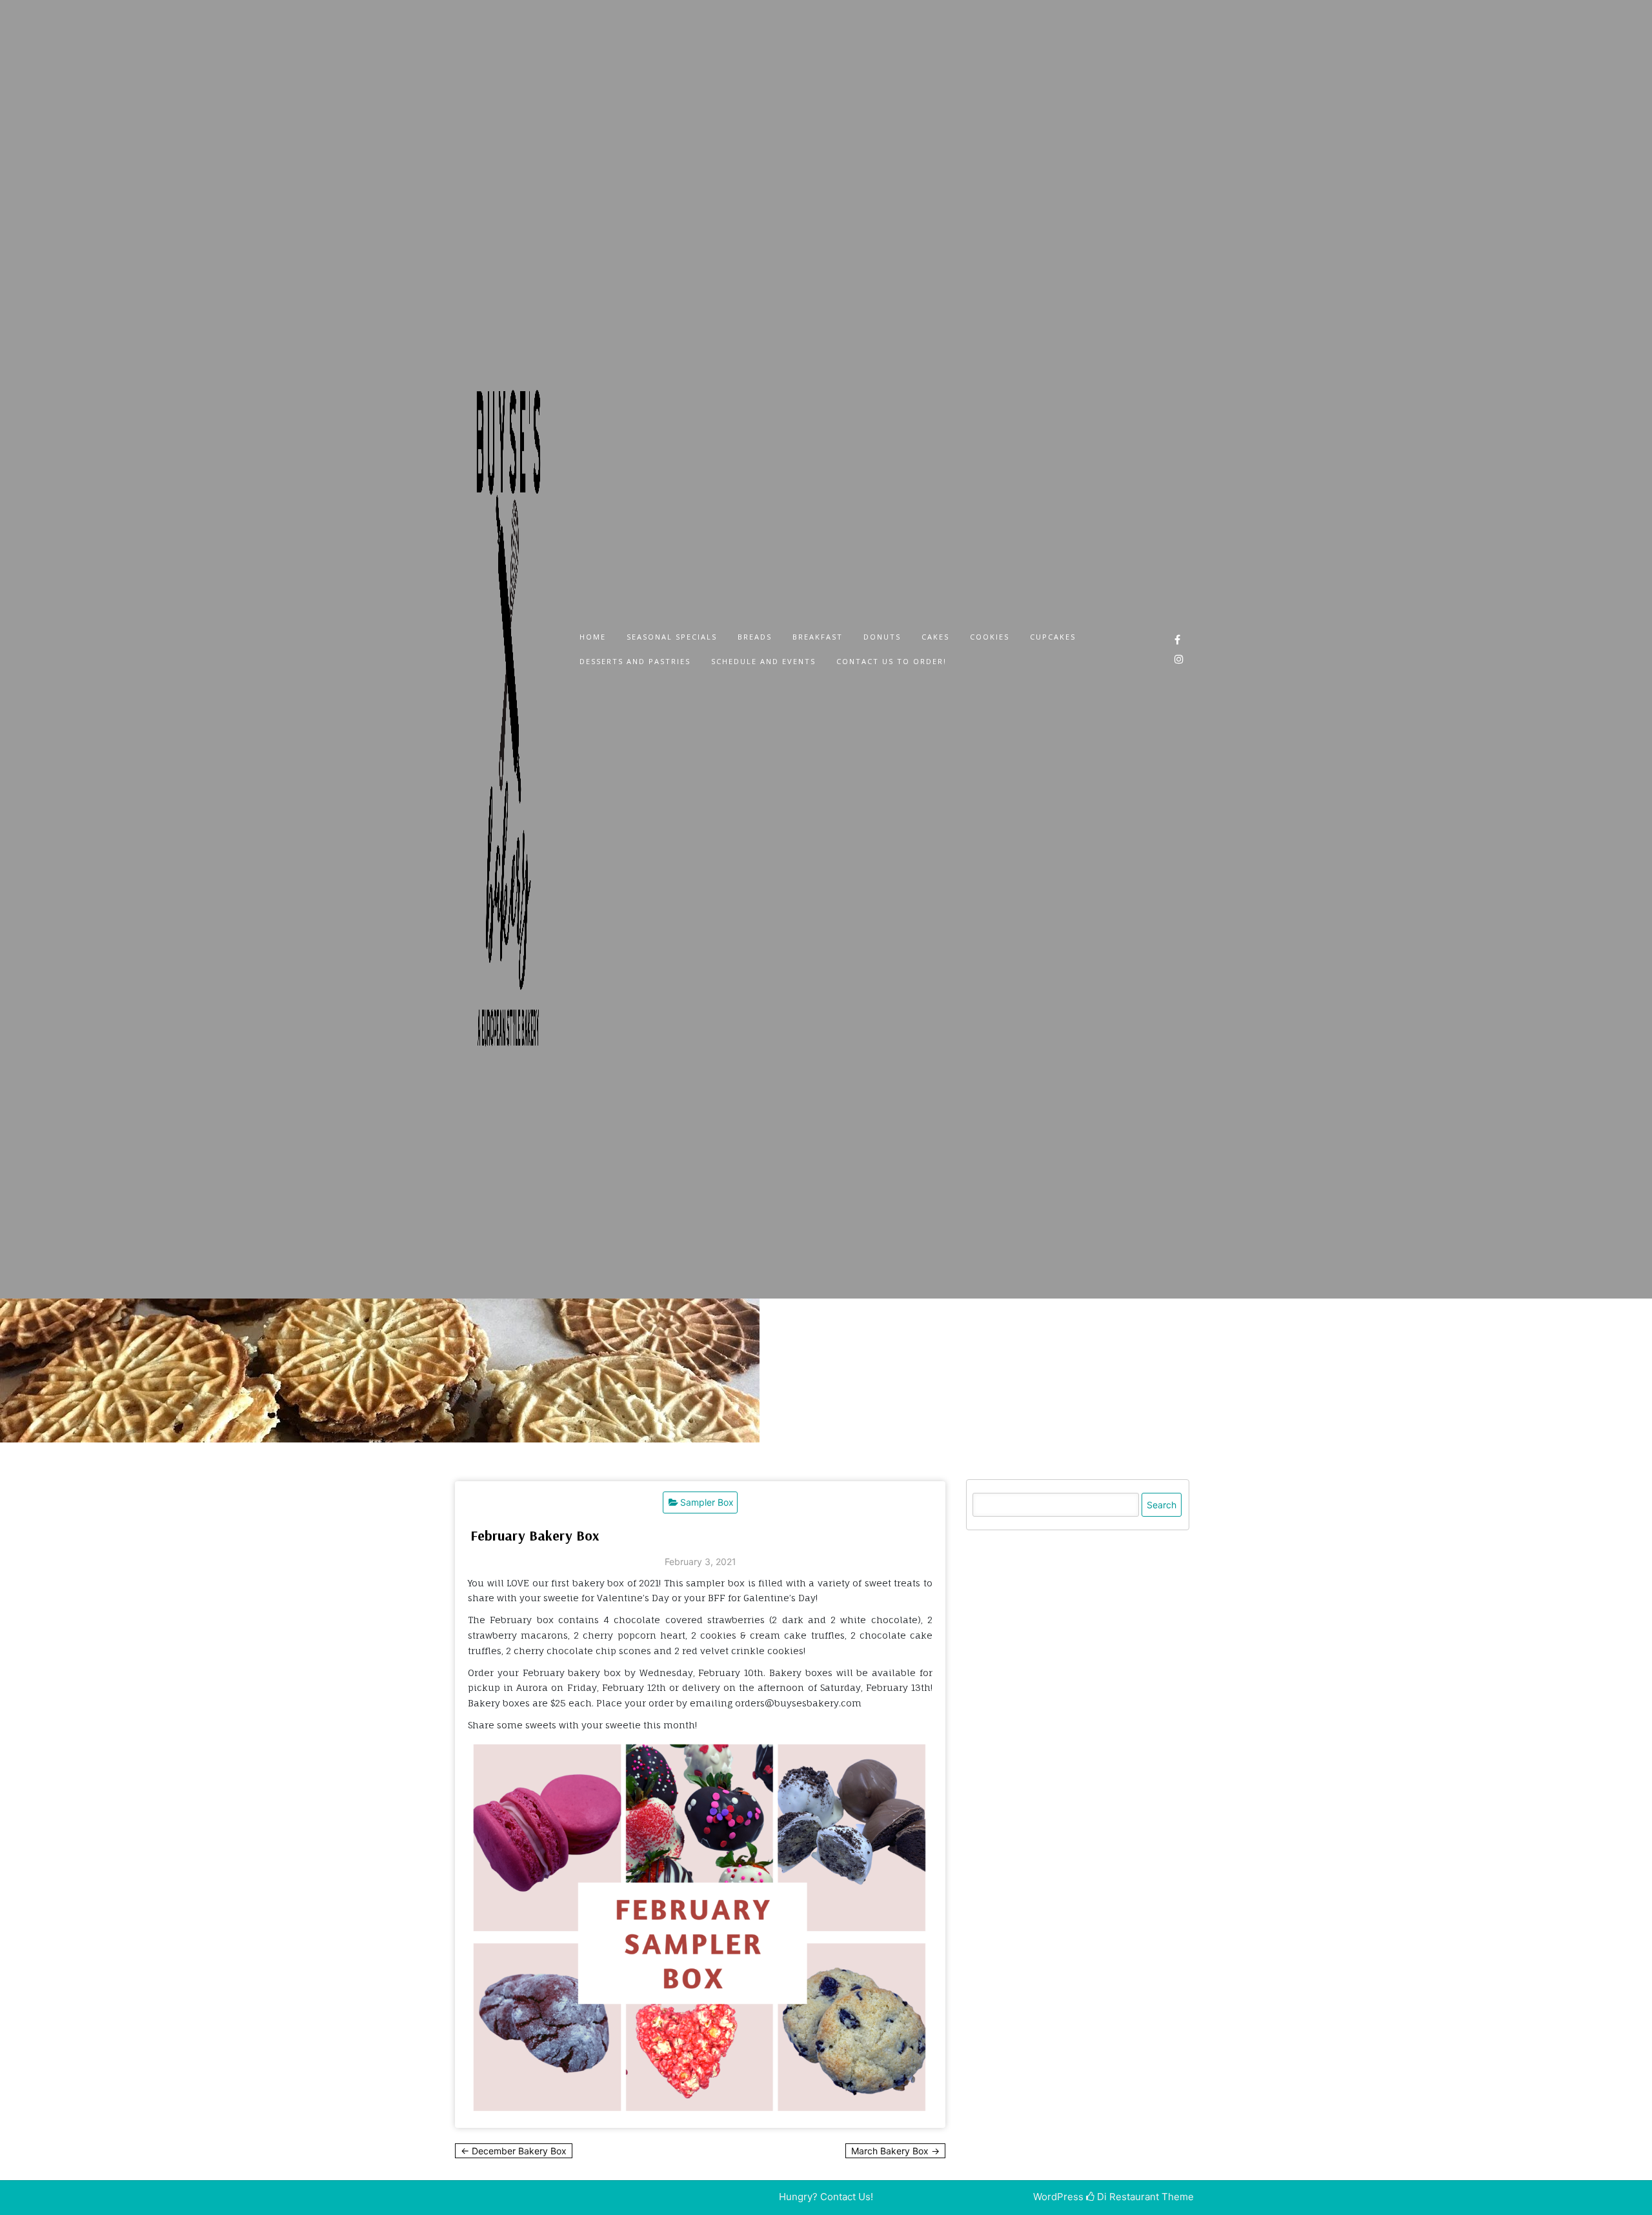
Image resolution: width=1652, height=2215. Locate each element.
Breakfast (818, 637)
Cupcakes (1053, 637)
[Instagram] (1179, 659)
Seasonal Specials (672, 637)
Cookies (990, 637)
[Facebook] (1177, 640)
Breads (755, 637)
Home (593, 637)
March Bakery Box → (895, 2151)
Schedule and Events (763, 661)
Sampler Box (707, 1502)
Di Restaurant (1127, 2197)
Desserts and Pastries (635, 661)
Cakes (935, 637)
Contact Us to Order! (891, 661)
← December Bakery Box (514, 2151)
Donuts (882, 637)
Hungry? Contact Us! (826, 2197)
